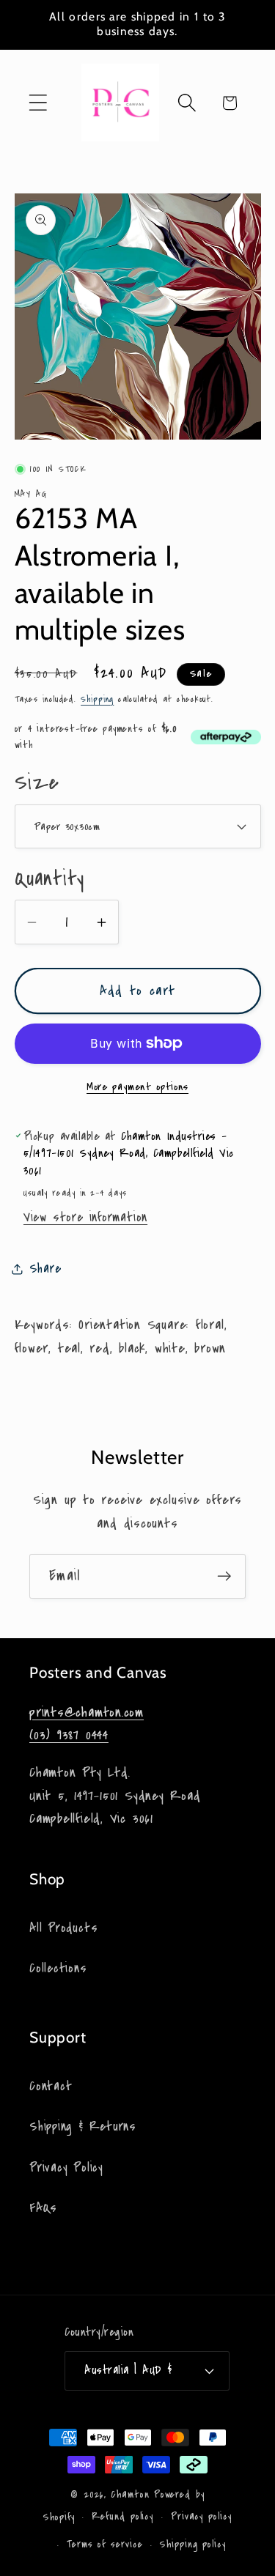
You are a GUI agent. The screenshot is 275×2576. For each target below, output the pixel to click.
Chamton (130, 2495)
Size (37, 783)
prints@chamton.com (87, 1712)
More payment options (137, 1087)
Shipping (97, 699)
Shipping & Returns (83, 2127)
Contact (51, 2086)
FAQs (43, 2208)
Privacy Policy (66, 2168)
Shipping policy (193, 2544)
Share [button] (45, 1269)
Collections (58, 1968)
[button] (38, 103)
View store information (85, 1217)
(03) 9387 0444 (69, 1735)
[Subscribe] (224, 1576)
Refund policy (122, 2517)
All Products (63, 1928)
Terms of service (105, 2544)
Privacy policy (201, 2517)
